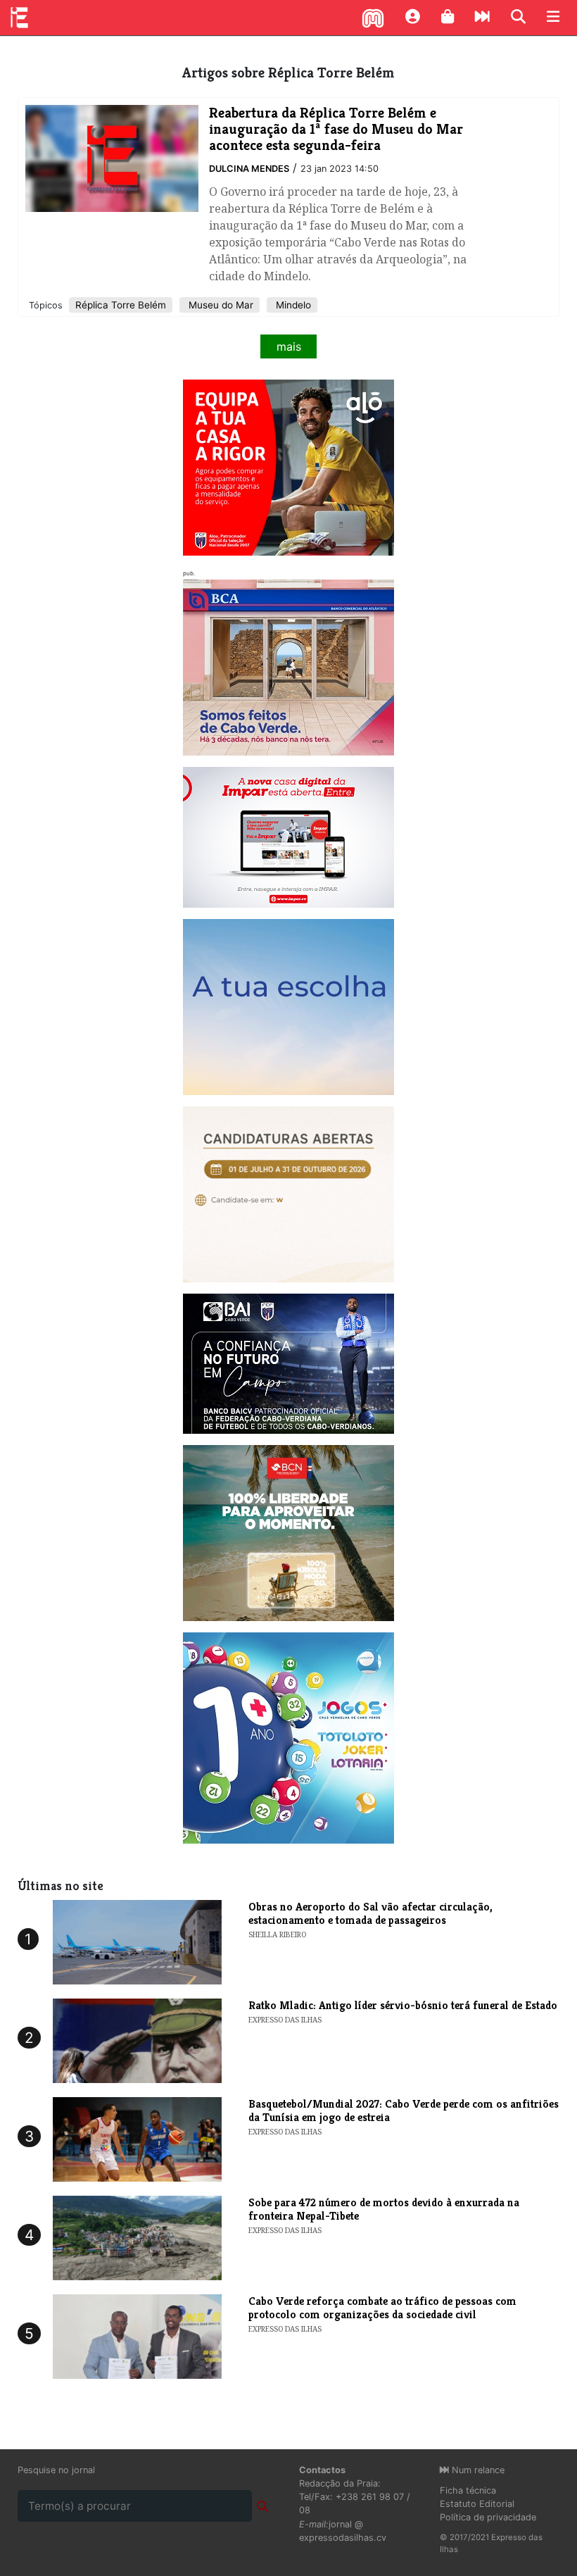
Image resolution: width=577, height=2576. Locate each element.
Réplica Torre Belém (121, 305)
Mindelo (292, 305)
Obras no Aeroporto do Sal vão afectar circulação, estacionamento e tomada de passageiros (370, 1913)
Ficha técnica (468, 2490)
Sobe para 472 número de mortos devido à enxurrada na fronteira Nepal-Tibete (384, 2209)
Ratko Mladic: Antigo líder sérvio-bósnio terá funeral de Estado (403, 2005)
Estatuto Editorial (477, 2504)
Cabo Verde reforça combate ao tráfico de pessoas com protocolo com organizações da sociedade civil (382, 2308)
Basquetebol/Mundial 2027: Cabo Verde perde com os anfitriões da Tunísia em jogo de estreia (404, 2111)
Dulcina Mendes (249, 169)
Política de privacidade (488, 2517)
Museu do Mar (220, 305)
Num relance (477, 2470)
